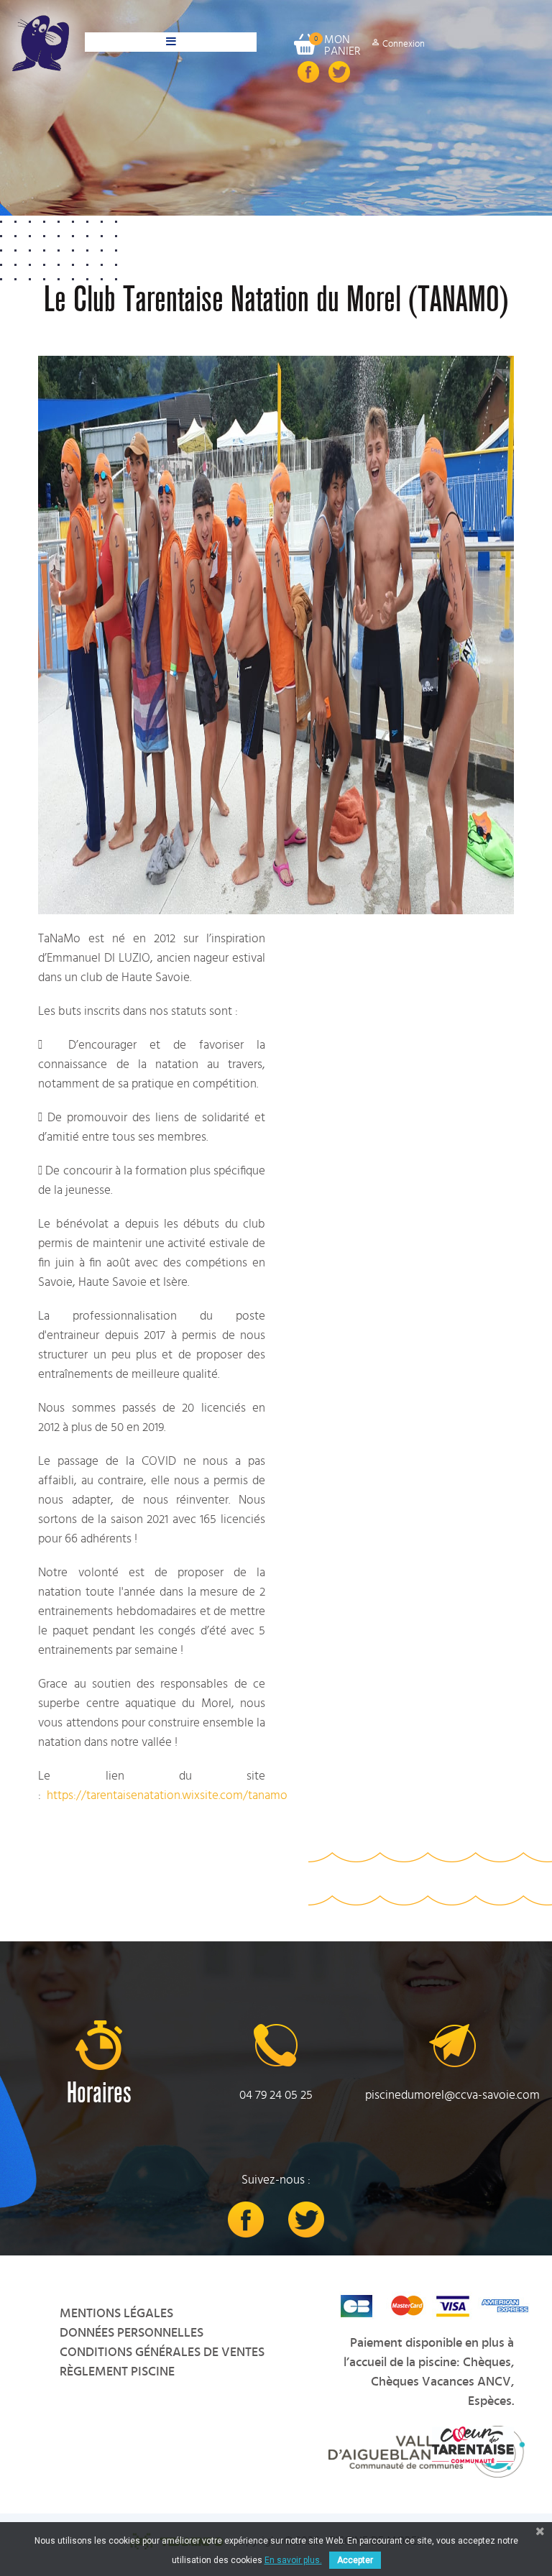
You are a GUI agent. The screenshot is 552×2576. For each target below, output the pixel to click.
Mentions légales (116, 2314)
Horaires (99, 2093)
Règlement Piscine (117, 2372)
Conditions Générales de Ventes (162, 2352)
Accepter (355, 2560)
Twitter (339, 72)
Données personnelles (132, 2333)
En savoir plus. (293, 2560)
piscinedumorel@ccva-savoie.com (452, 2095)
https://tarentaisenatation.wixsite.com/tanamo (167, 1795)
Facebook (308, 72)
